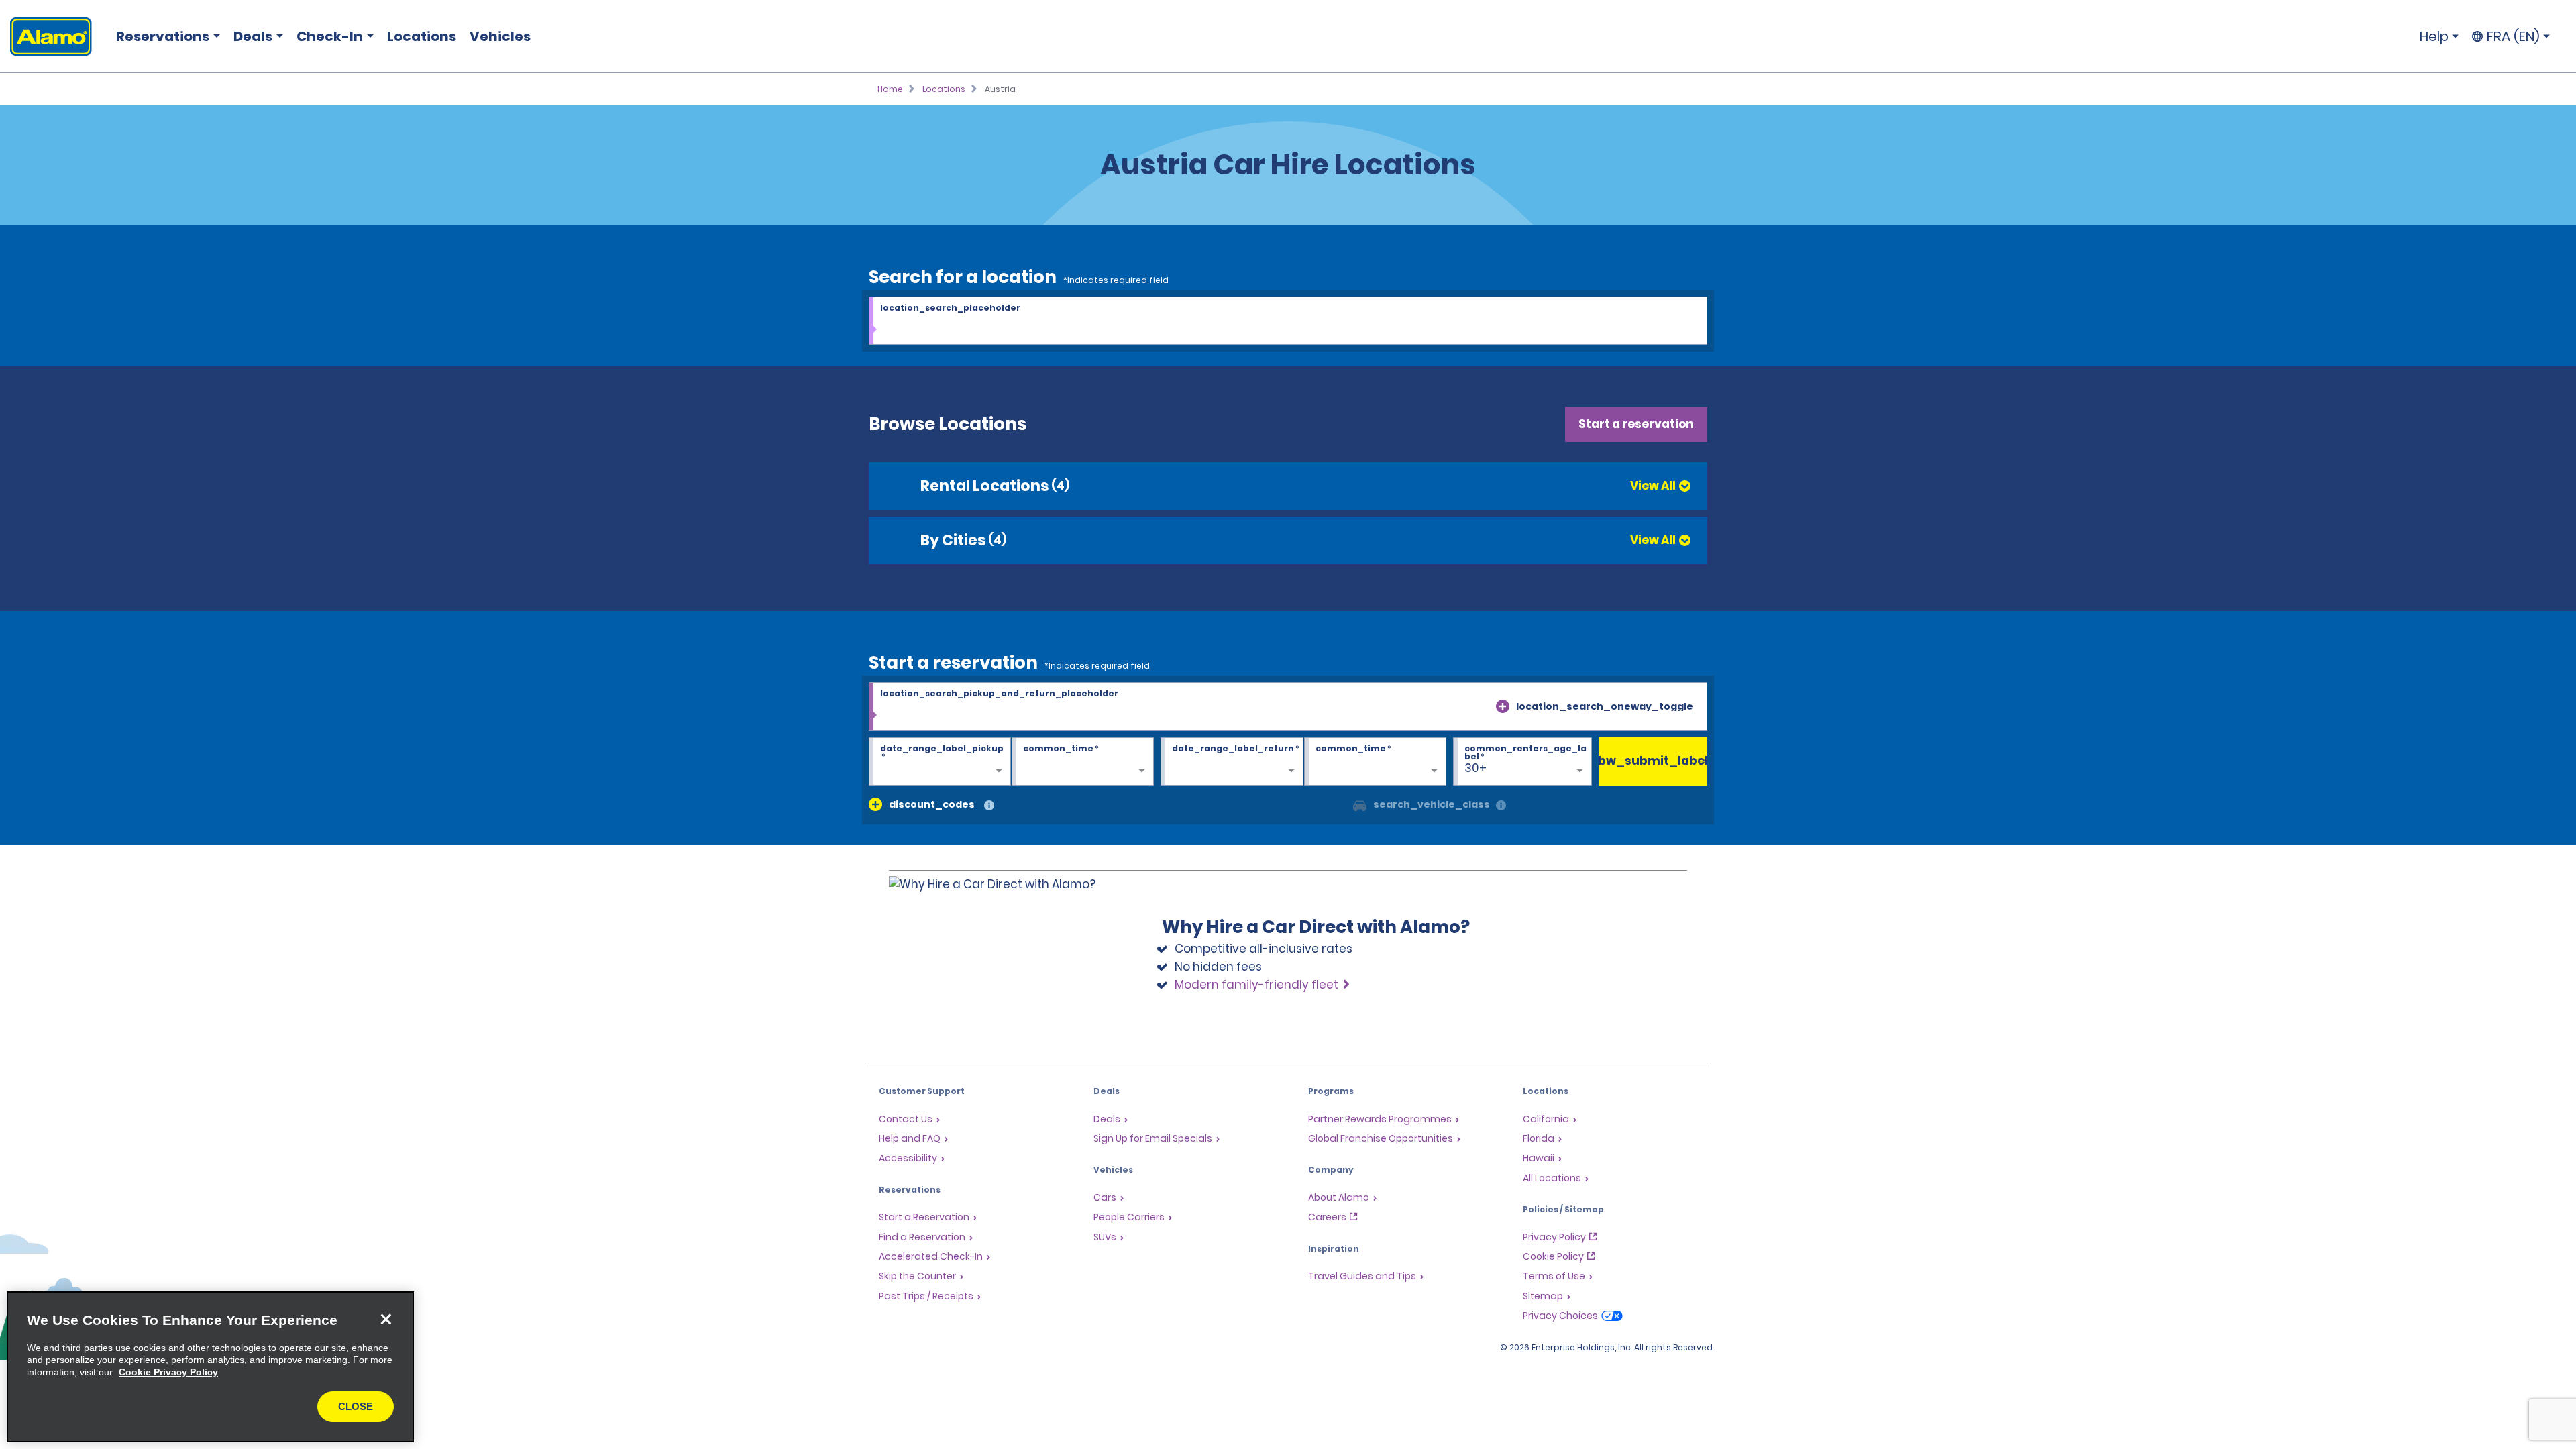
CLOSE (356, 1406)
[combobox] (1288, 321)
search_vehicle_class (1432, 804)
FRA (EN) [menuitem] (2513, 36)
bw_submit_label (1653, 761)
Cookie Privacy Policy (168, 1372)
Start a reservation (1636, 424)
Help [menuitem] (2434, 36)
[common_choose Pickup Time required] (1083, 762)
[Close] (386, 1320)
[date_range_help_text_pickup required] (940, 762)
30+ (1475, 768)
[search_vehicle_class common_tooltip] (1501, 806)
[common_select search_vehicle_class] (1360, 804)
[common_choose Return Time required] (1375, 762)
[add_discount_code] (875, 804)
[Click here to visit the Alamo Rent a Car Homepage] (46, 37)
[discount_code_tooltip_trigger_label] (989, 806)
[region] (210, 1367)
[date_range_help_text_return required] (1232, 762)
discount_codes (932, 804)
